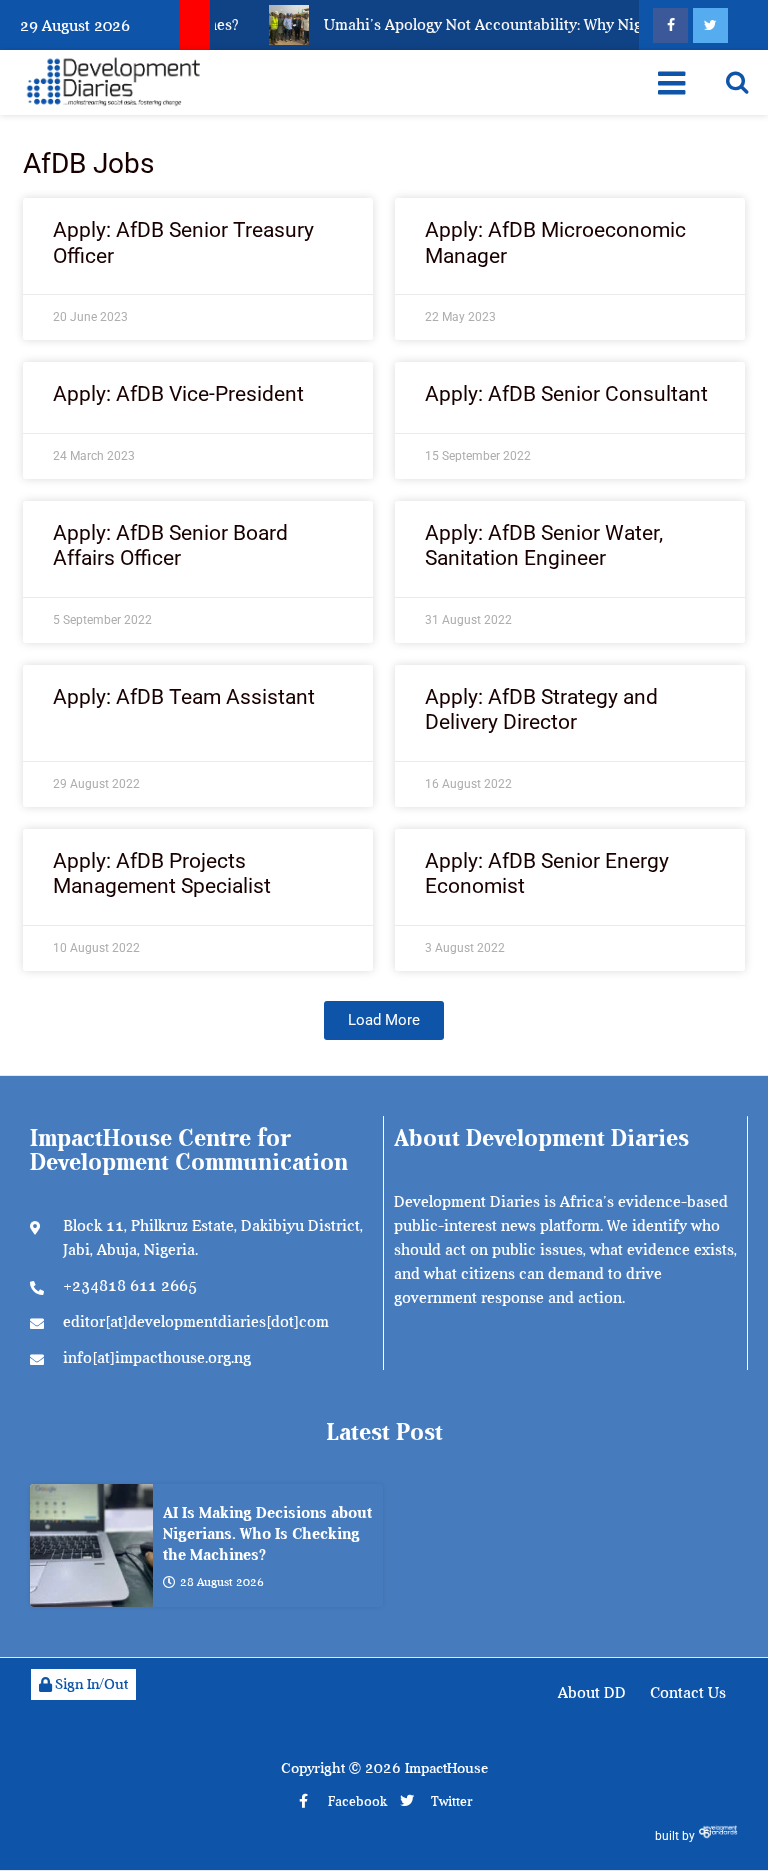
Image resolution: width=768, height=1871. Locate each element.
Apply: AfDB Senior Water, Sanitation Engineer (544, 545)
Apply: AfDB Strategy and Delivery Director (541, 709)
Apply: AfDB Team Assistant (184, 697)
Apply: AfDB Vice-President (178, 394)
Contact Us (688, 1693)
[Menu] (671, 83)
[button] (384, 1020)
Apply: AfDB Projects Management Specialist (162, 873)
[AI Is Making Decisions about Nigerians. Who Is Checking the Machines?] (91, 1545)
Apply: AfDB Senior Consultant (566, 394)
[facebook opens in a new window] (670, 25)
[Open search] (737, 82)
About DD (592, 1693)
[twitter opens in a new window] (710, 25)
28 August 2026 (222, 1582)
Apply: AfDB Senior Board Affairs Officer (170, 545)
